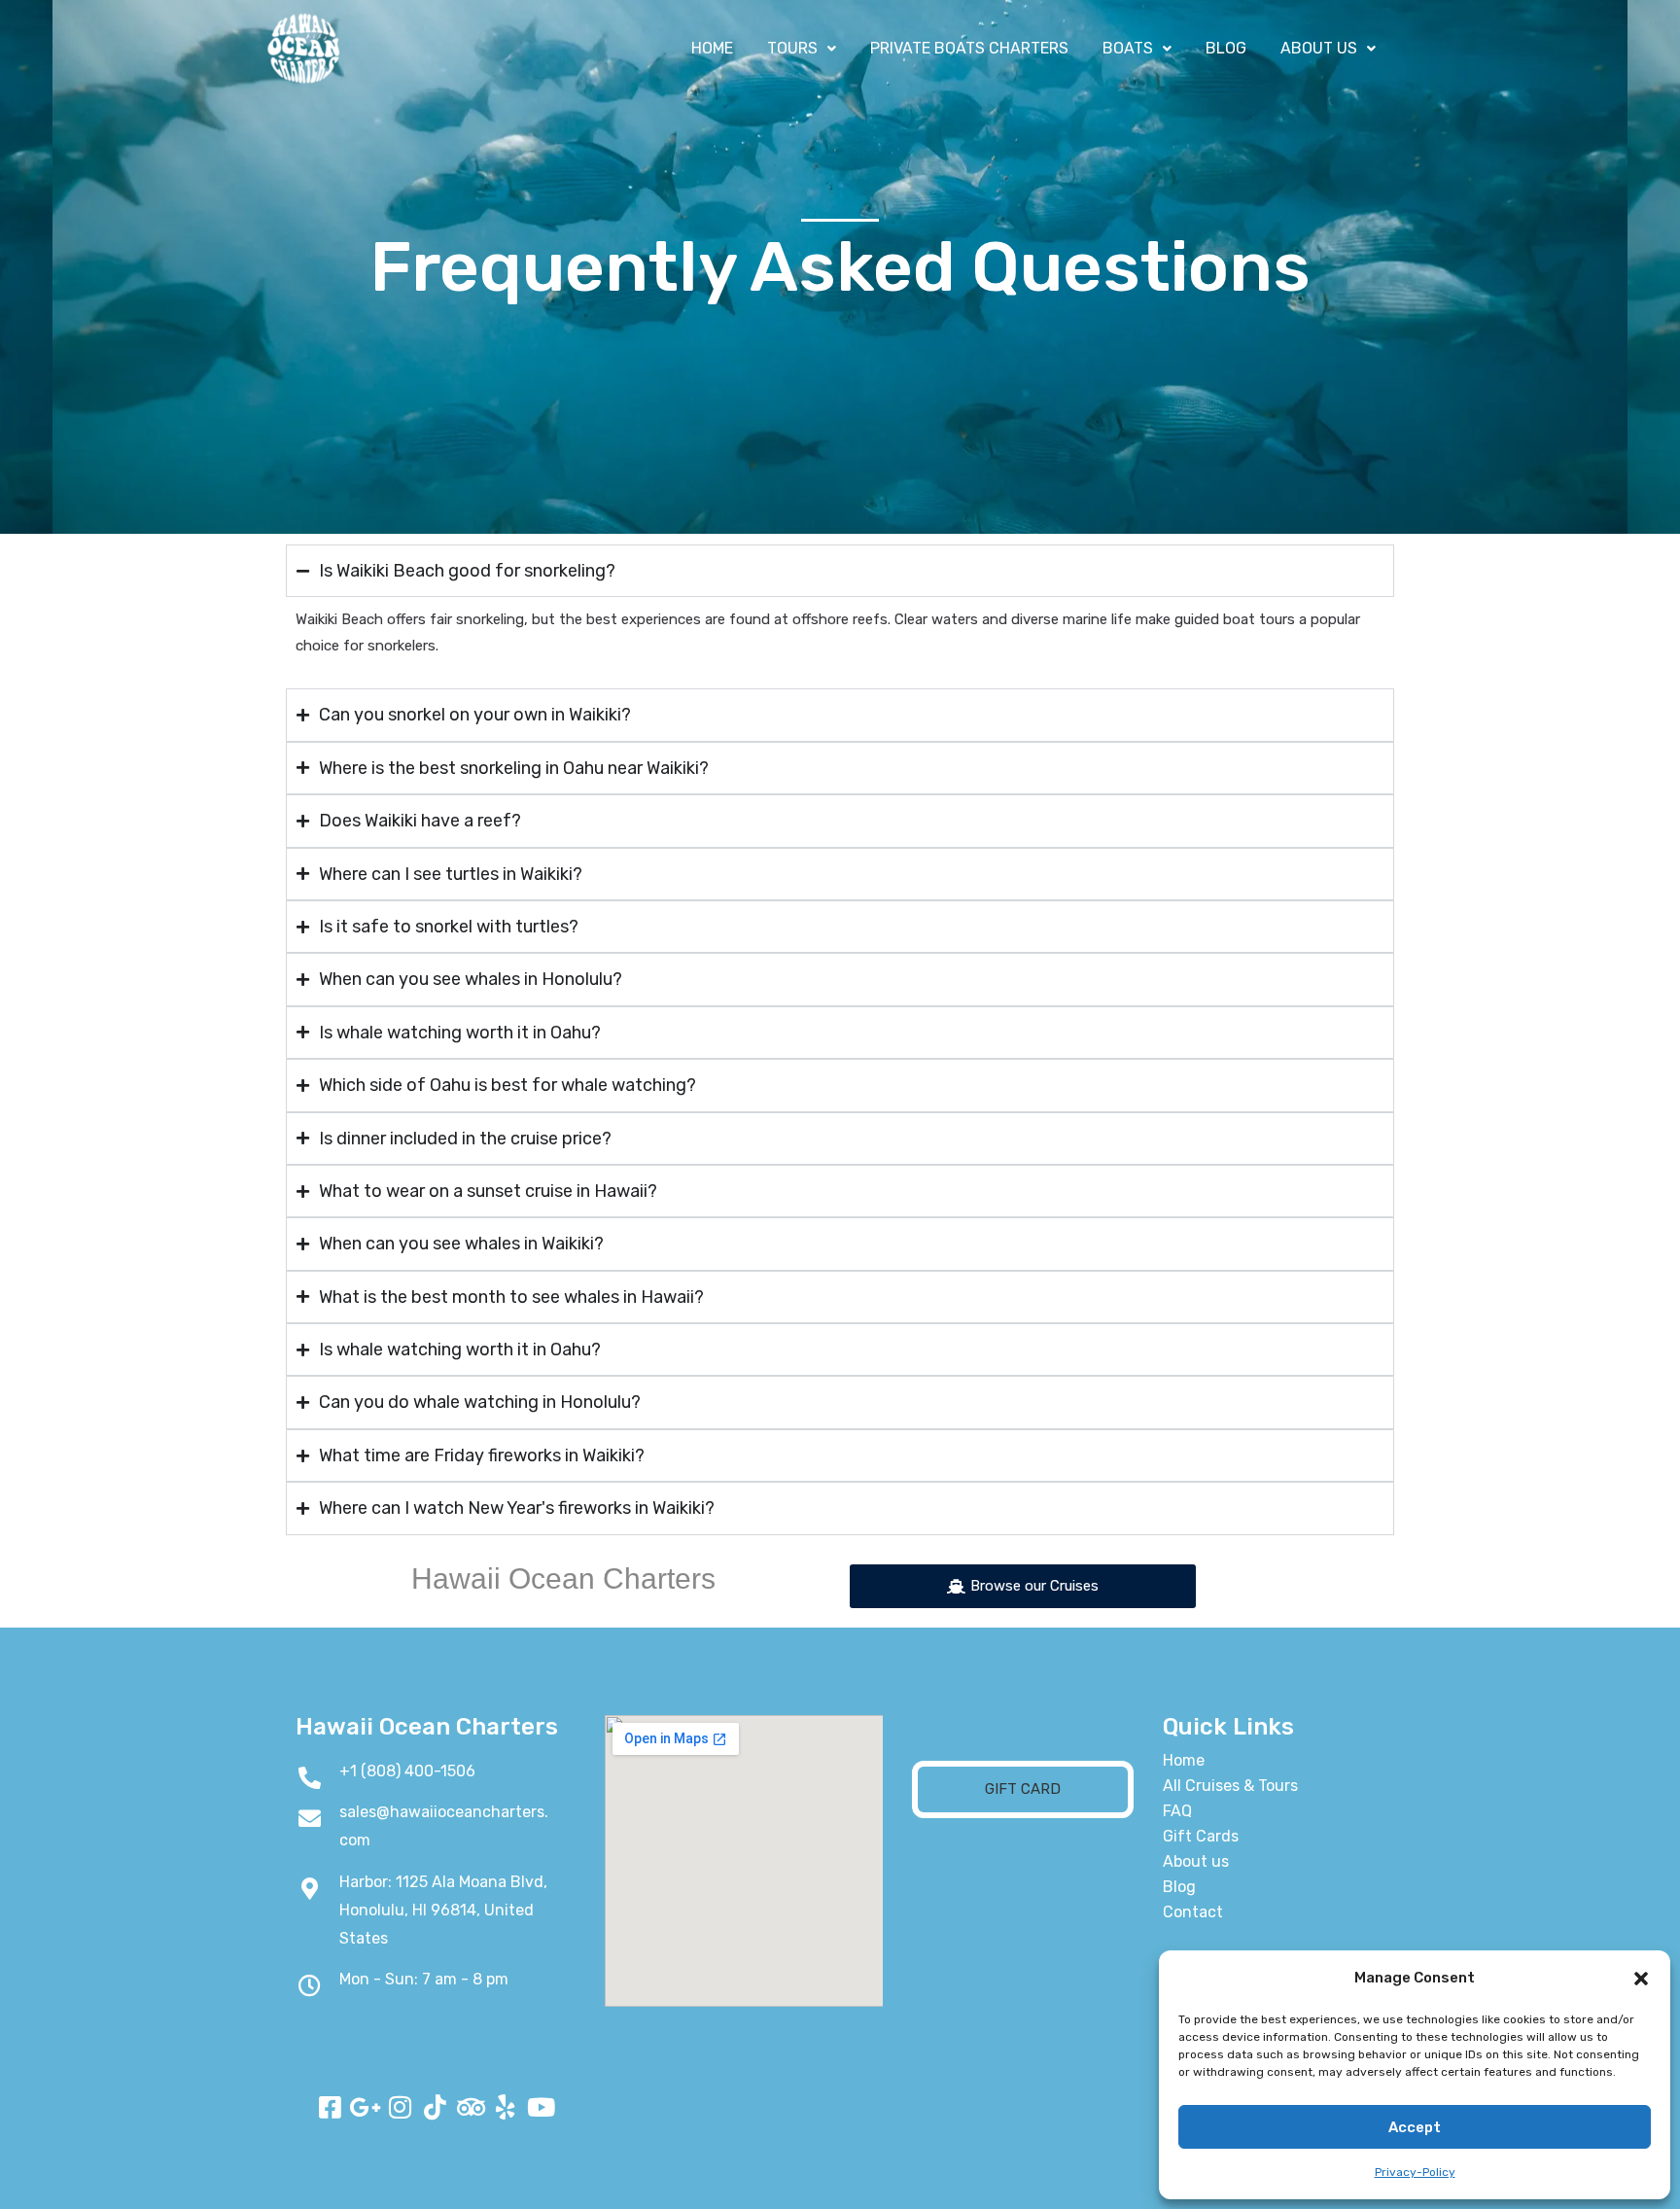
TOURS (792, 48)
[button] (1641, 1979)
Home (1184, 1760)
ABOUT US (1319, 48)
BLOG (1226, 48)
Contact (1193, 1912)
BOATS (1128, 48)
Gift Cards (1201, 1836)
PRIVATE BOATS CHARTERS (969, 48)
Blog (1179, 1887)
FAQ (1177, 1811)
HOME (712, 48)
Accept (1415, 2127)
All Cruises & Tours (1230, 1786)
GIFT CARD (1023, 1789)
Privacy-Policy (1415, 2172)
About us (1196, 1861)
